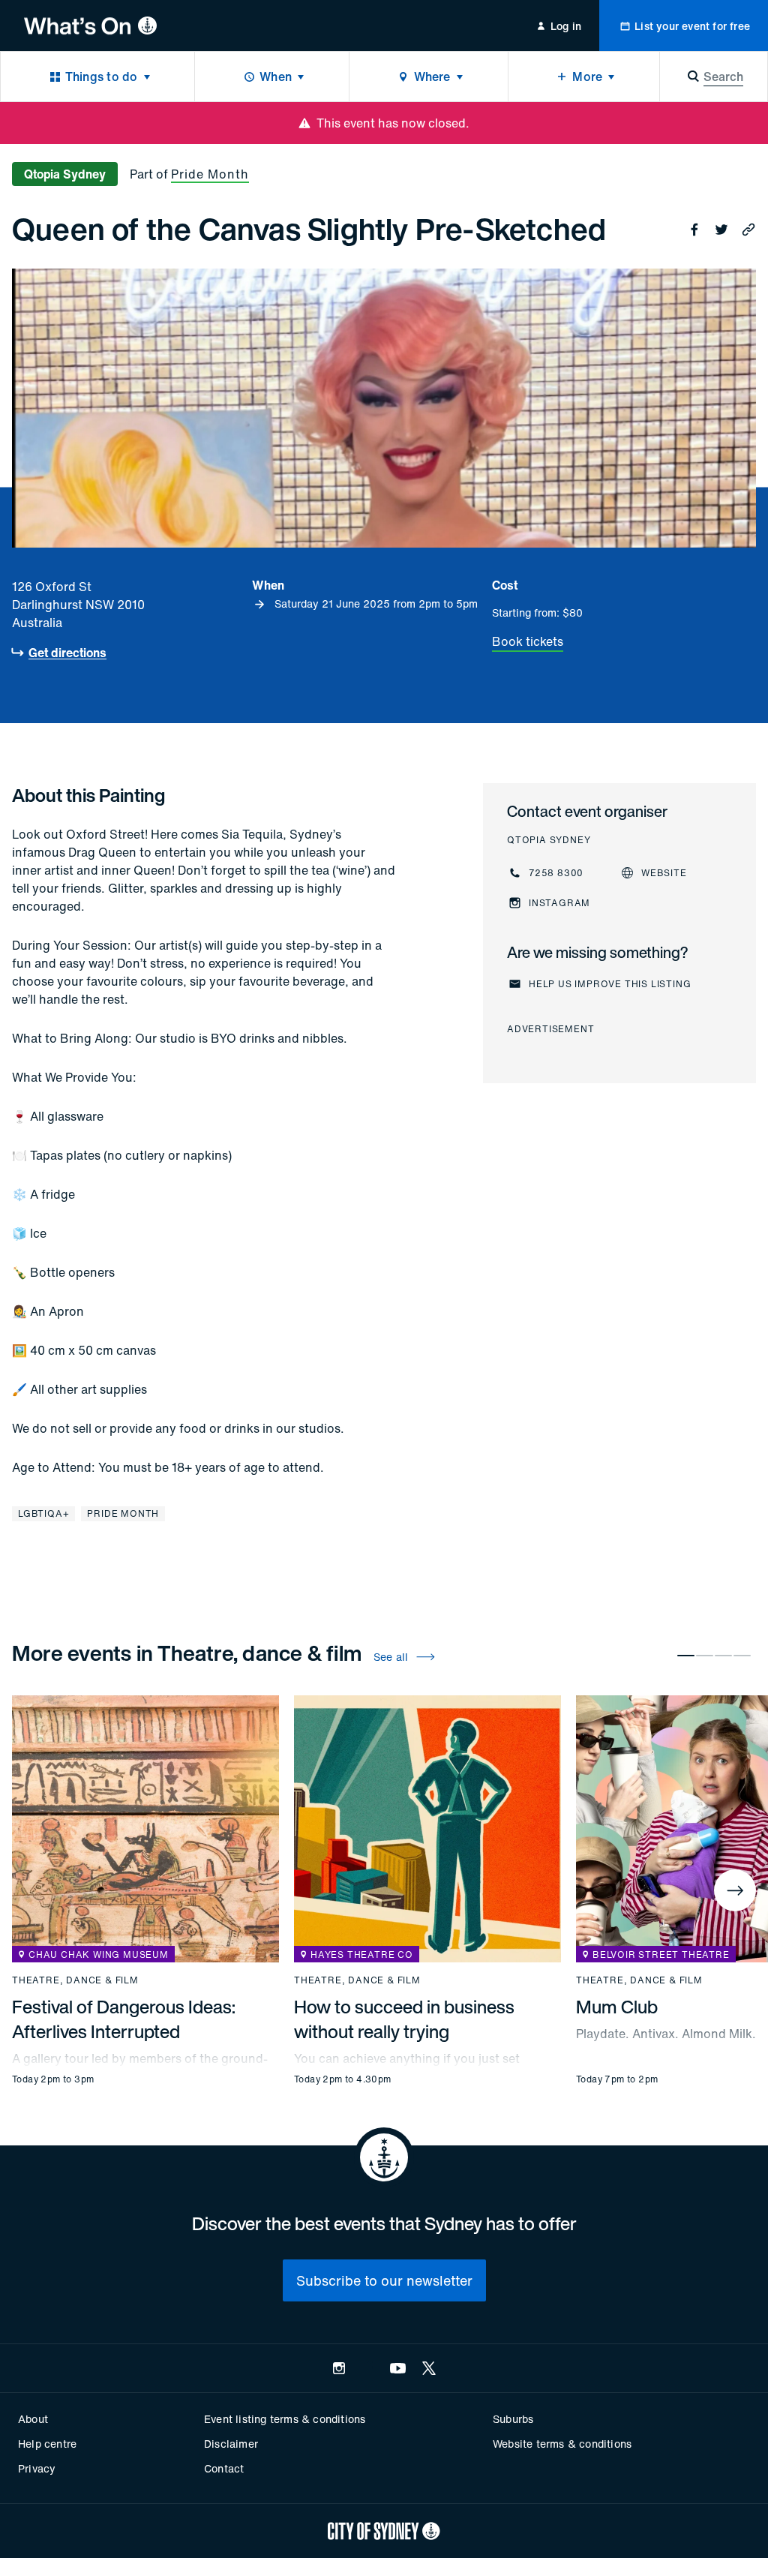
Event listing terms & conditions (285, 2419)
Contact (224, 2468)
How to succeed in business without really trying (404, 2019)
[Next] (735, 1890)
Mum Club (617, 2007)
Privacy (37, 2468)
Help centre (47, 2444)
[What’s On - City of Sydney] (90, 26)
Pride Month (210, 174)
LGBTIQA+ (43, 1513)
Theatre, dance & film (75, 1980)
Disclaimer (231, 2444)
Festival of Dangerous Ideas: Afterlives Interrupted (124, 2019)
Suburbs (513, 2419)
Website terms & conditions (562, 2444)
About (33, 2419)
